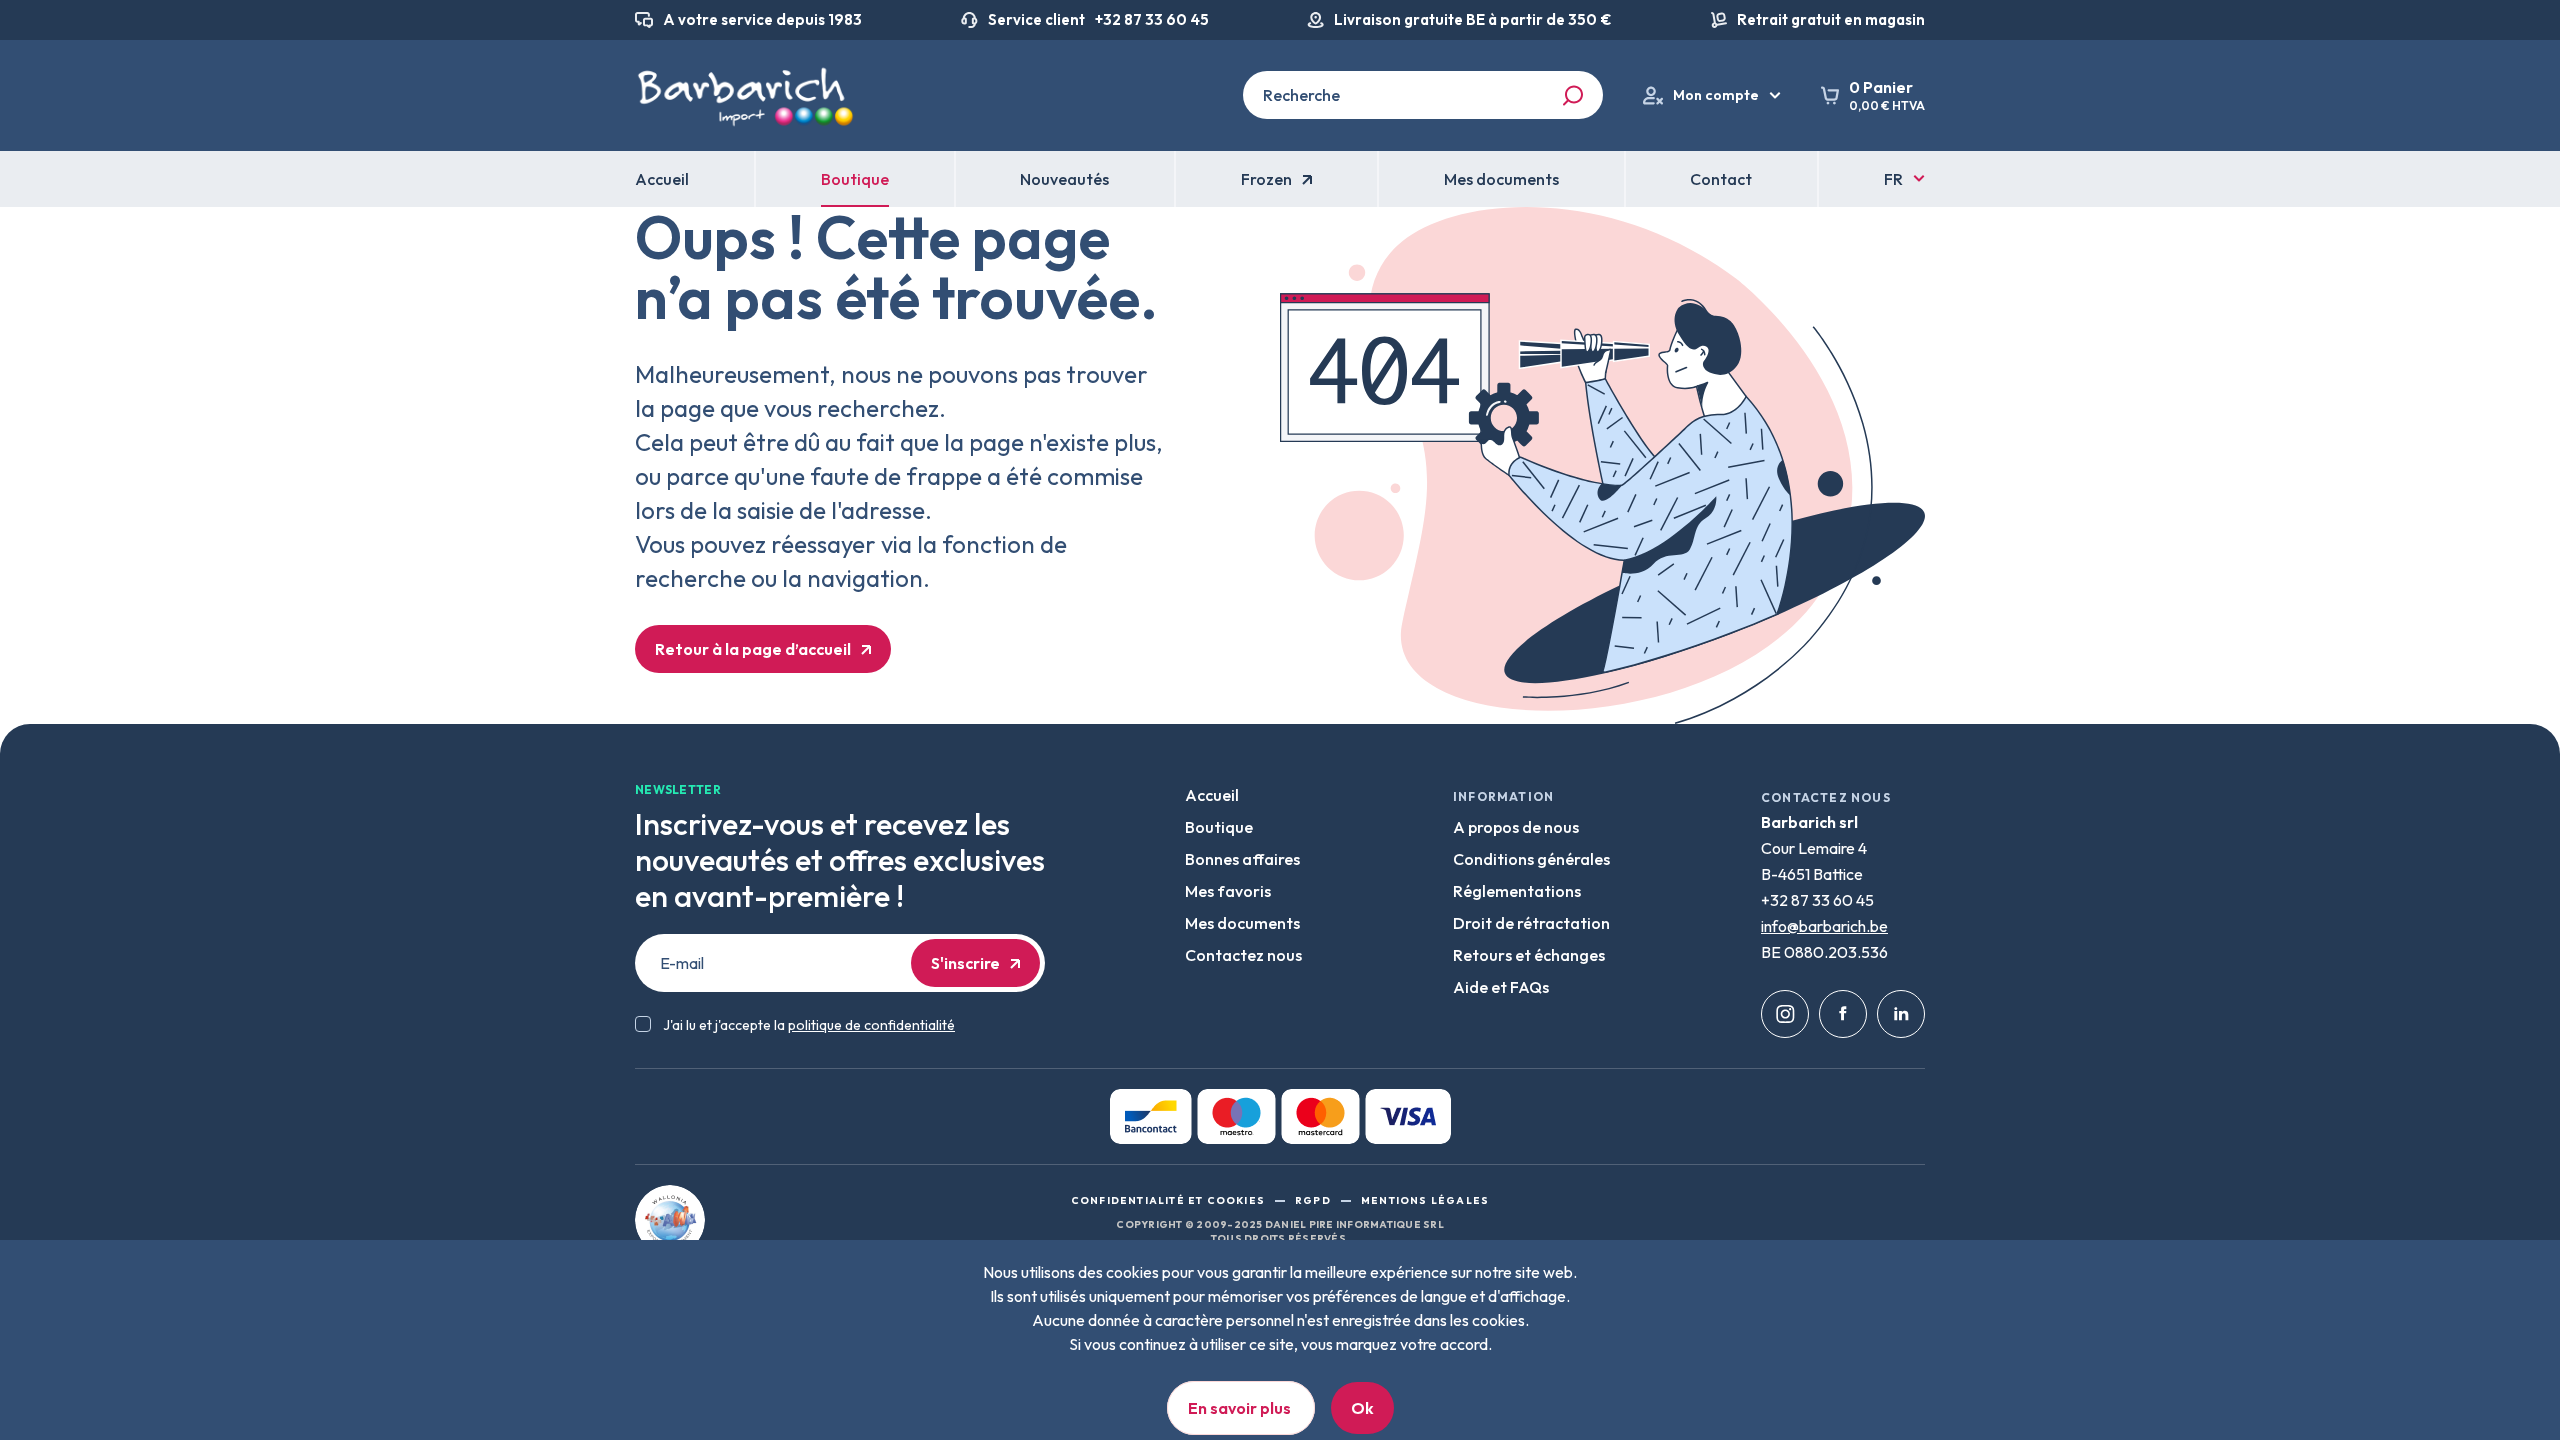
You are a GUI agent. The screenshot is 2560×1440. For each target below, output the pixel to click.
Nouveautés (1064, 179)
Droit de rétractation (1531, 923)
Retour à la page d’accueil (753, 649)
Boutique (855, 179)
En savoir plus (1241, 1408)
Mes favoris (1228, 891)
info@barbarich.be (1824, 926)
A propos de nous (1516, 827)
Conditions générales (1531, 859)
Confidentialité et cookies (1168, 1200)
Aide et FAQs (1501, 987)
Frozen (1266, 179)
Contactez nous (1243, 955)
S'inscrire (965, 963)
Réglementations (1517, 891)
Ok (1362, 1408)
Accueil (1212, 795)
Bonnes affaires (1242, 859)
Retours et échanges (1529, 955)
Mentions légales (1425, 1200)
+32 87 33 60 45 (1152, 20)
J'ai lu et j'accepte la (809, 1025)
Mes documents (1242, 923)
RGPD (1313, 1200)
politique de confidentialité (871, 1025)
